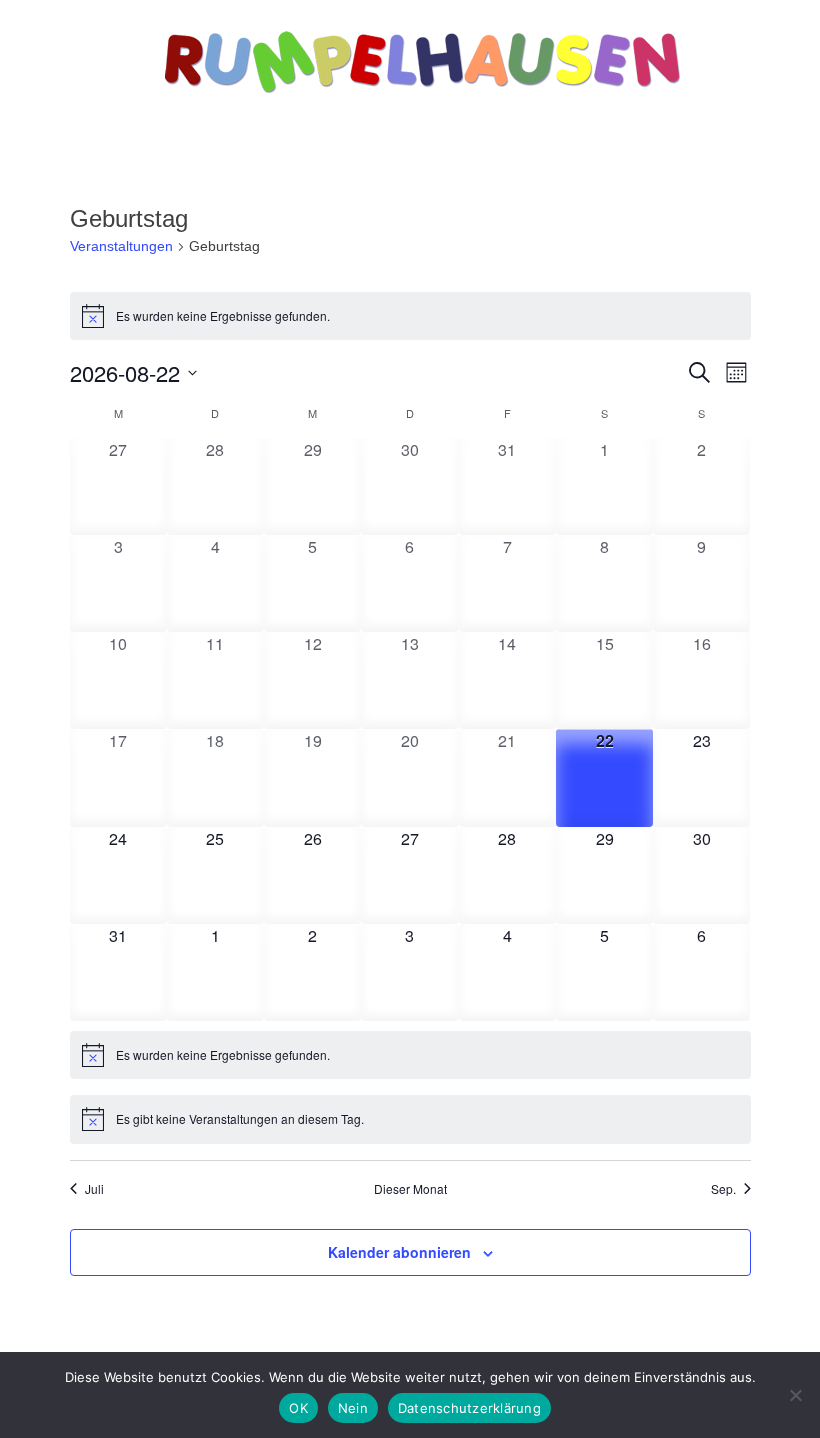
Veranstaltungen (121, 246)
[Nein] (795, 1395)
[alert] (410, 316)
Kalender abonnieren (399, 1252)
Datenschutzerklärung (469, 1408)
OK (298, 1408)
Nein (353, 1408)
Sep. (723, 1189)
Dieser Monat (410, 1189)
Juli (94, 1189)
